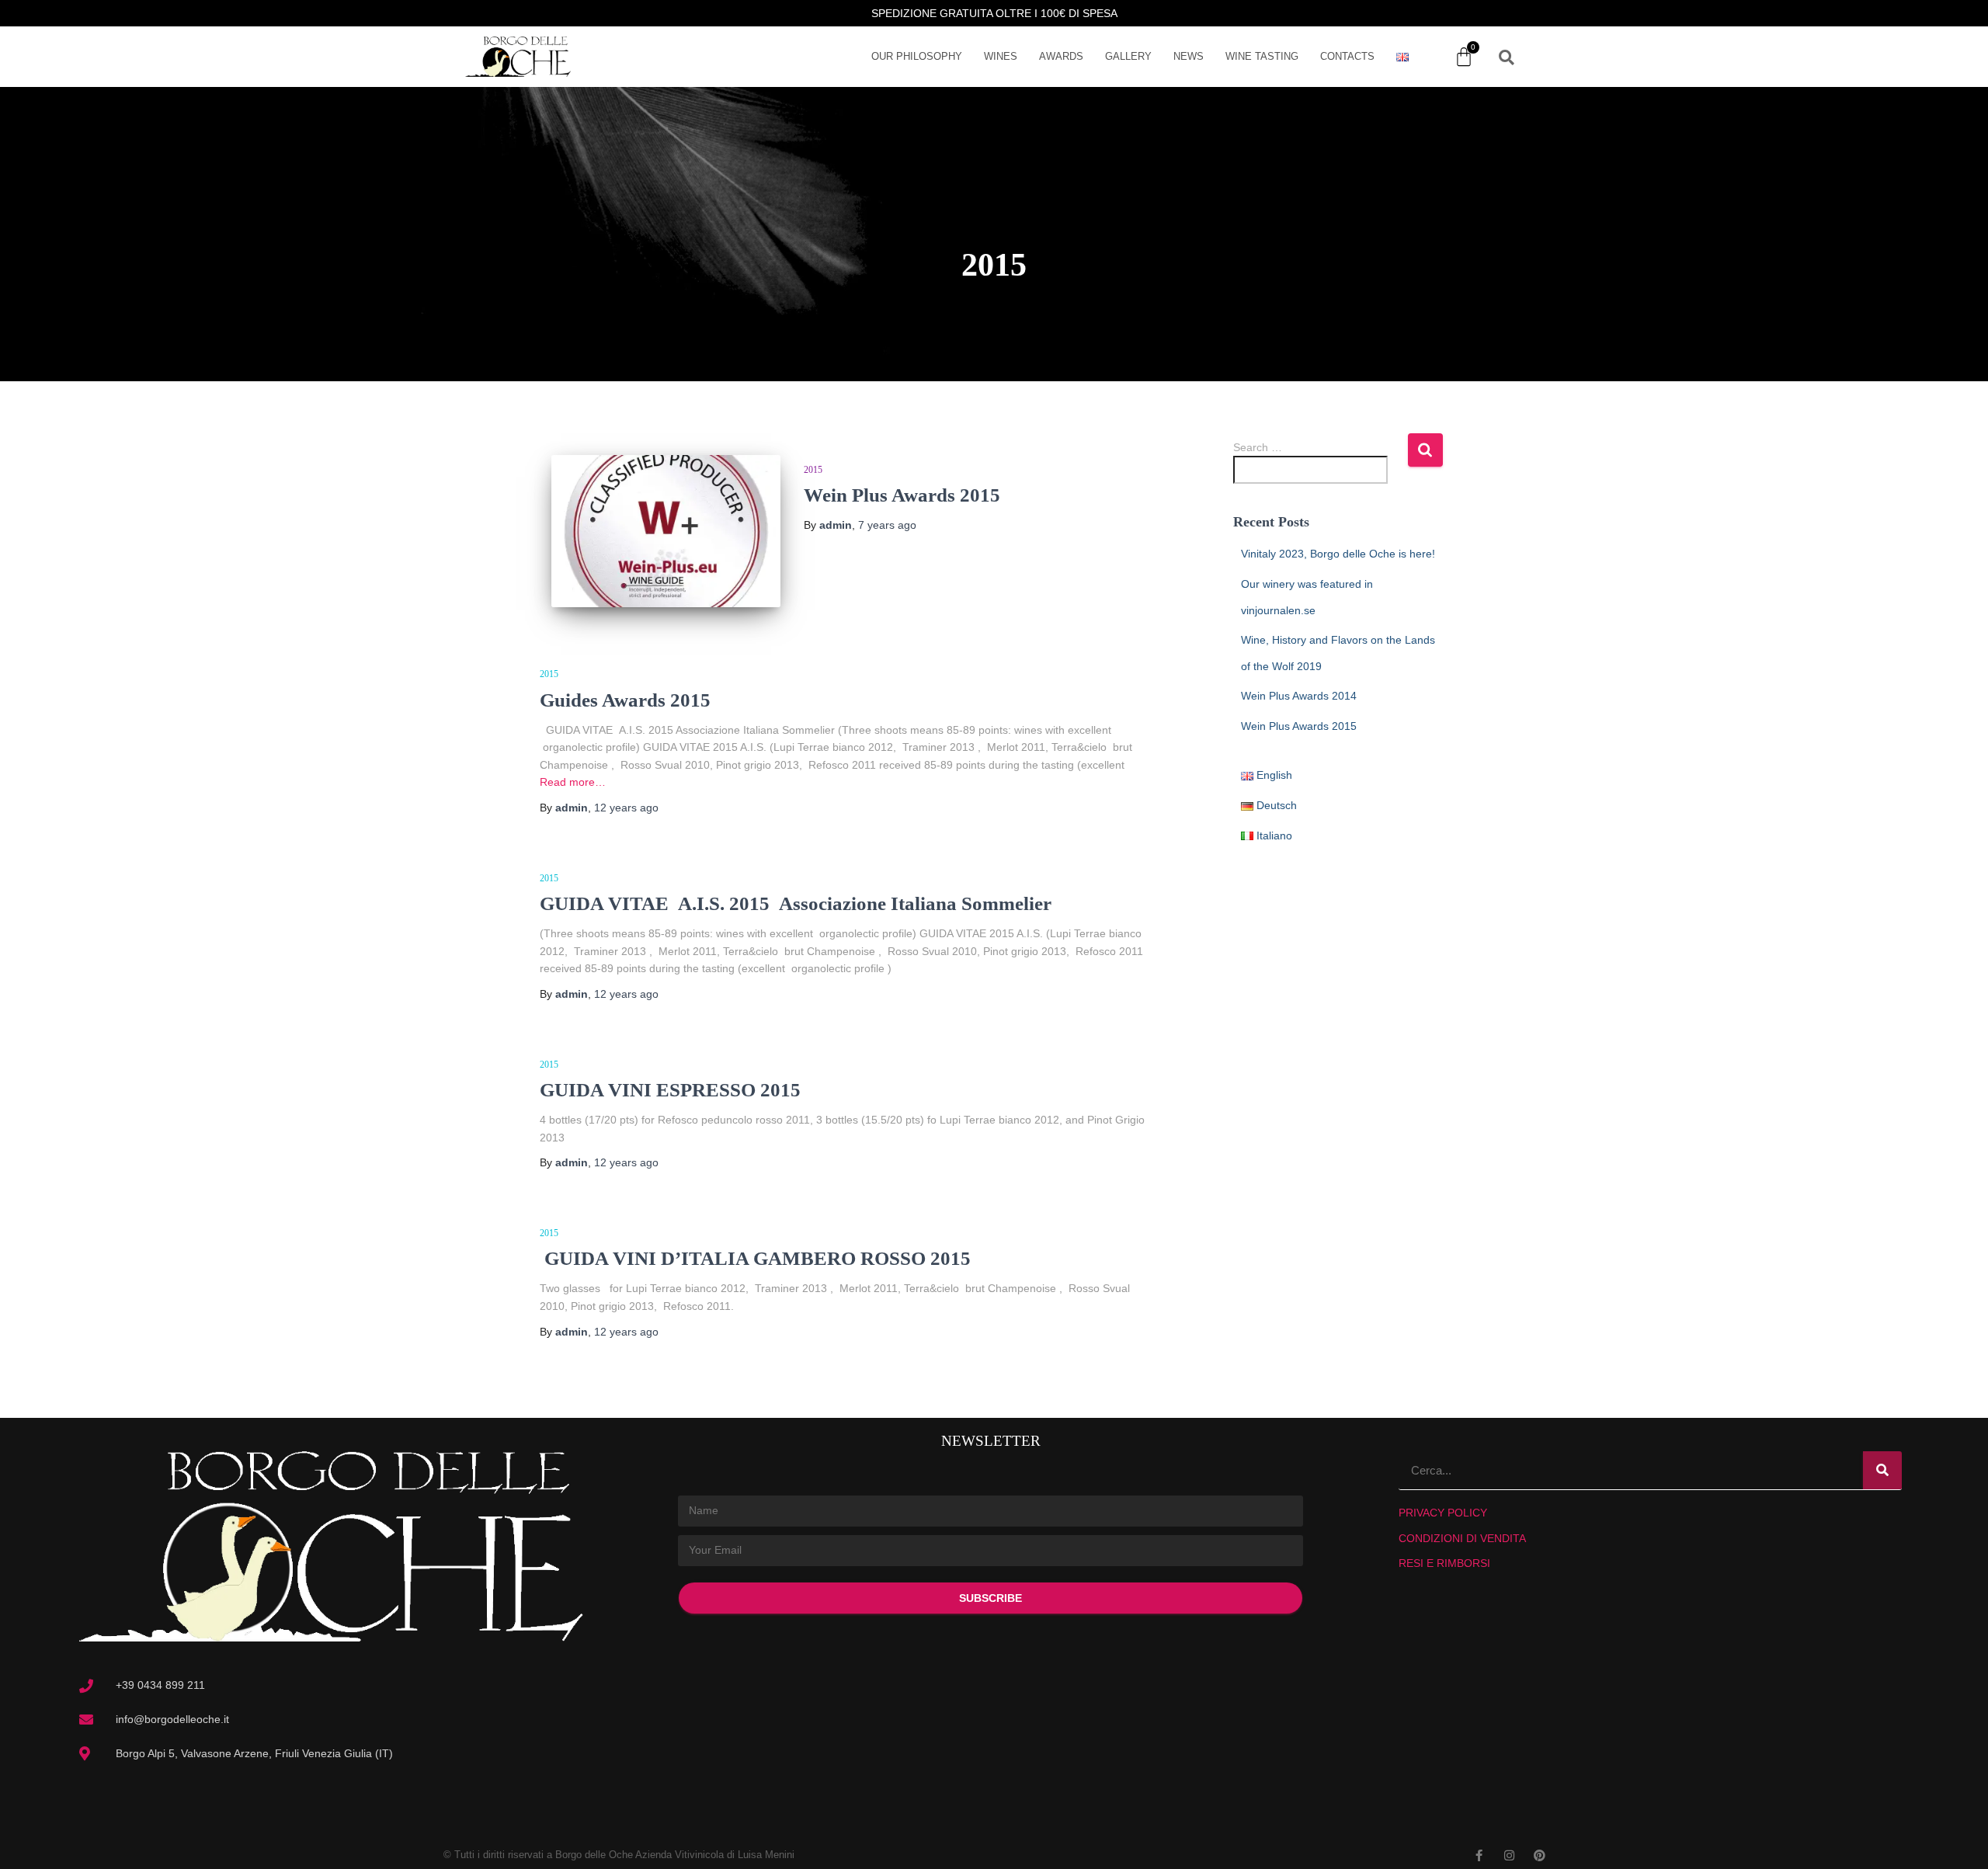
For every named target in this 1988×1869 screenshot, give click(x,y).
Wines (1001, 56)
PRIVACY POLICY (1443, 1513)
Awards (1061, 56)
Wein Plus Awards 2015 (902, 495)
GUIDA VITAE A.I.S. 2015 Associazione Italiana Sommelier (796, 903)
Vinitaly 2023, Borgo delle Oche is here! (1338, 554)
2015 (813, 470)
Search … (1258, 447)
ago (887, 525)
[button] (1507, 57)
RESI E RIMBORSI (1444, 1563)
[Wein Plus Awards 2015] (666, 532)
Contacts (1347, 56)
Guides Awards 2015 (625, 700)
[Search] (1882, 1470)
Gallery (1128, 56)
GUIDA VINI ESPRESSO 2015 (670, 1090)
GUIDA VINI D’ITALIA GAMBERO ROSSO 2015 (755, 1258)
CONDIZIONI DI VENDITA (1462, 1538)
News (1189, 56)
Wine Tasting (1262, 56)
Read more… (573, 782)
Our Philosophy (917, 56)
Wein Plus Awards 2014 (1299, 696)
